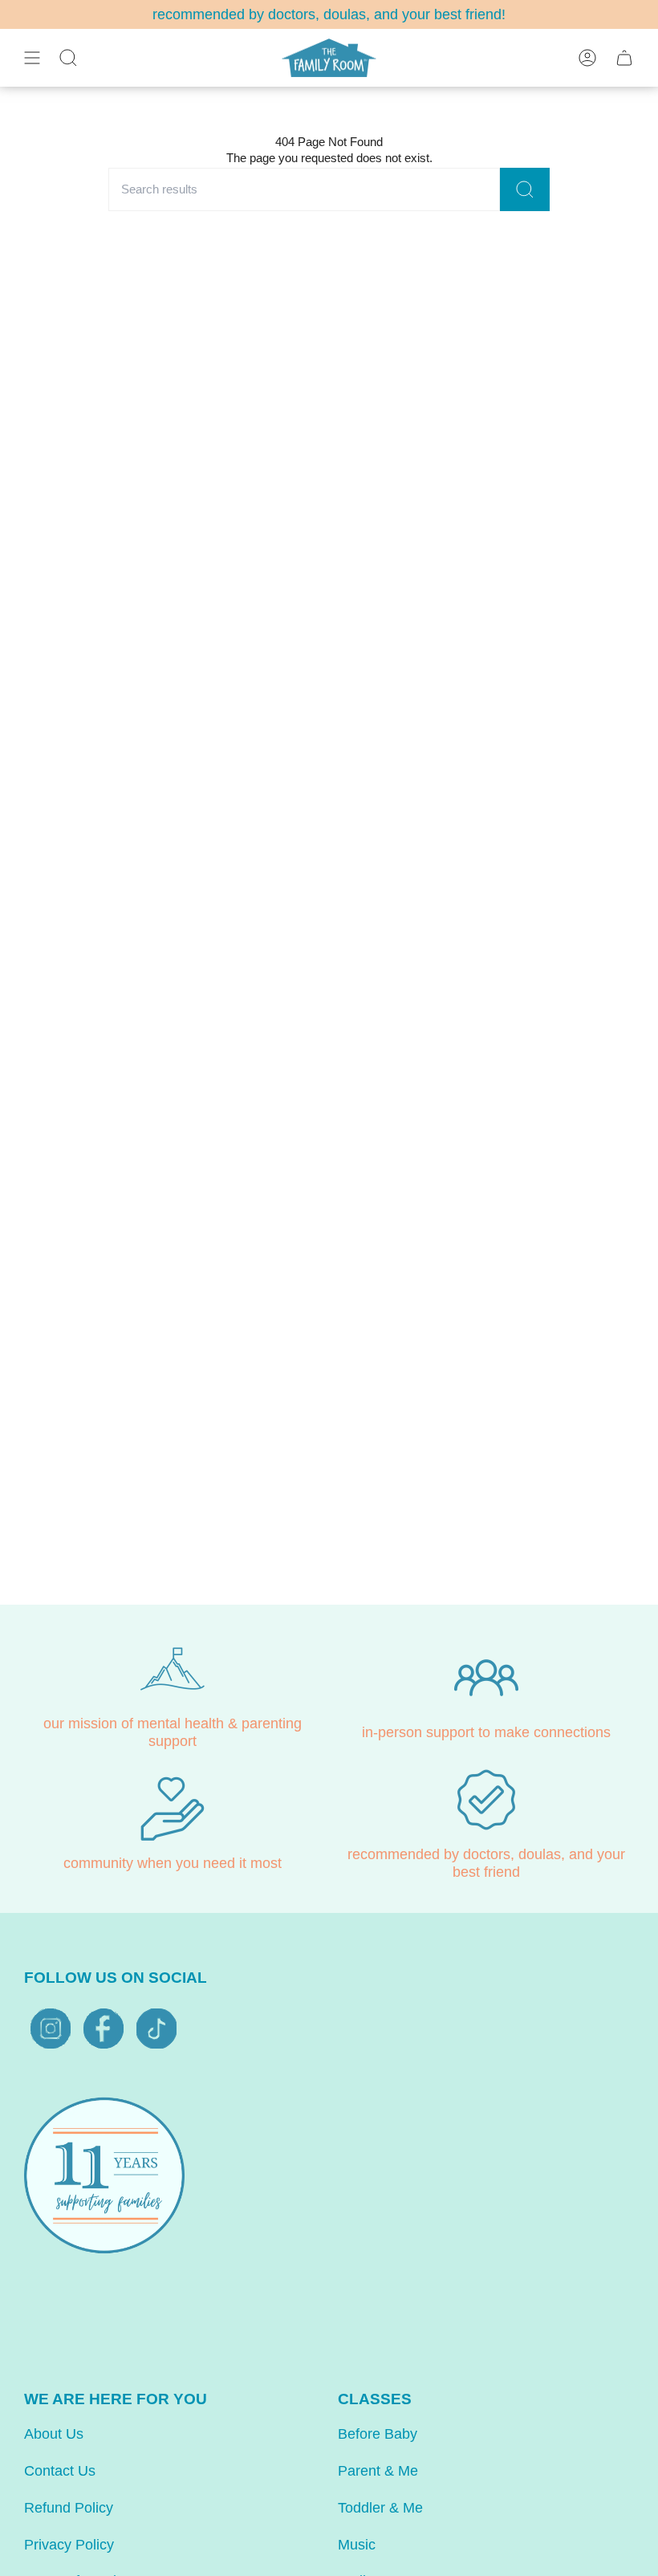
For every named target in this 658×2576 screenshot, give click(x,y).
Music (357, 2545)
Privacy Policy (69, 2545)
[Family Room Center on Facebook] (104, 2029)
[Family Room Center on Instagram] (51, 2029)
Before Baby (378, 2434)
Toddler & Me (380, 2508)
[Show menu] (32, 58)
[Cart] (624, 58)
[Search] (525, 190)
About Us (54, 2434)
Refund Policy (69, 2508)
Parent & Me (378, 2471)
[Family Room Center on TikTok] (156, 2029)
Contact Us (60, 2471)
